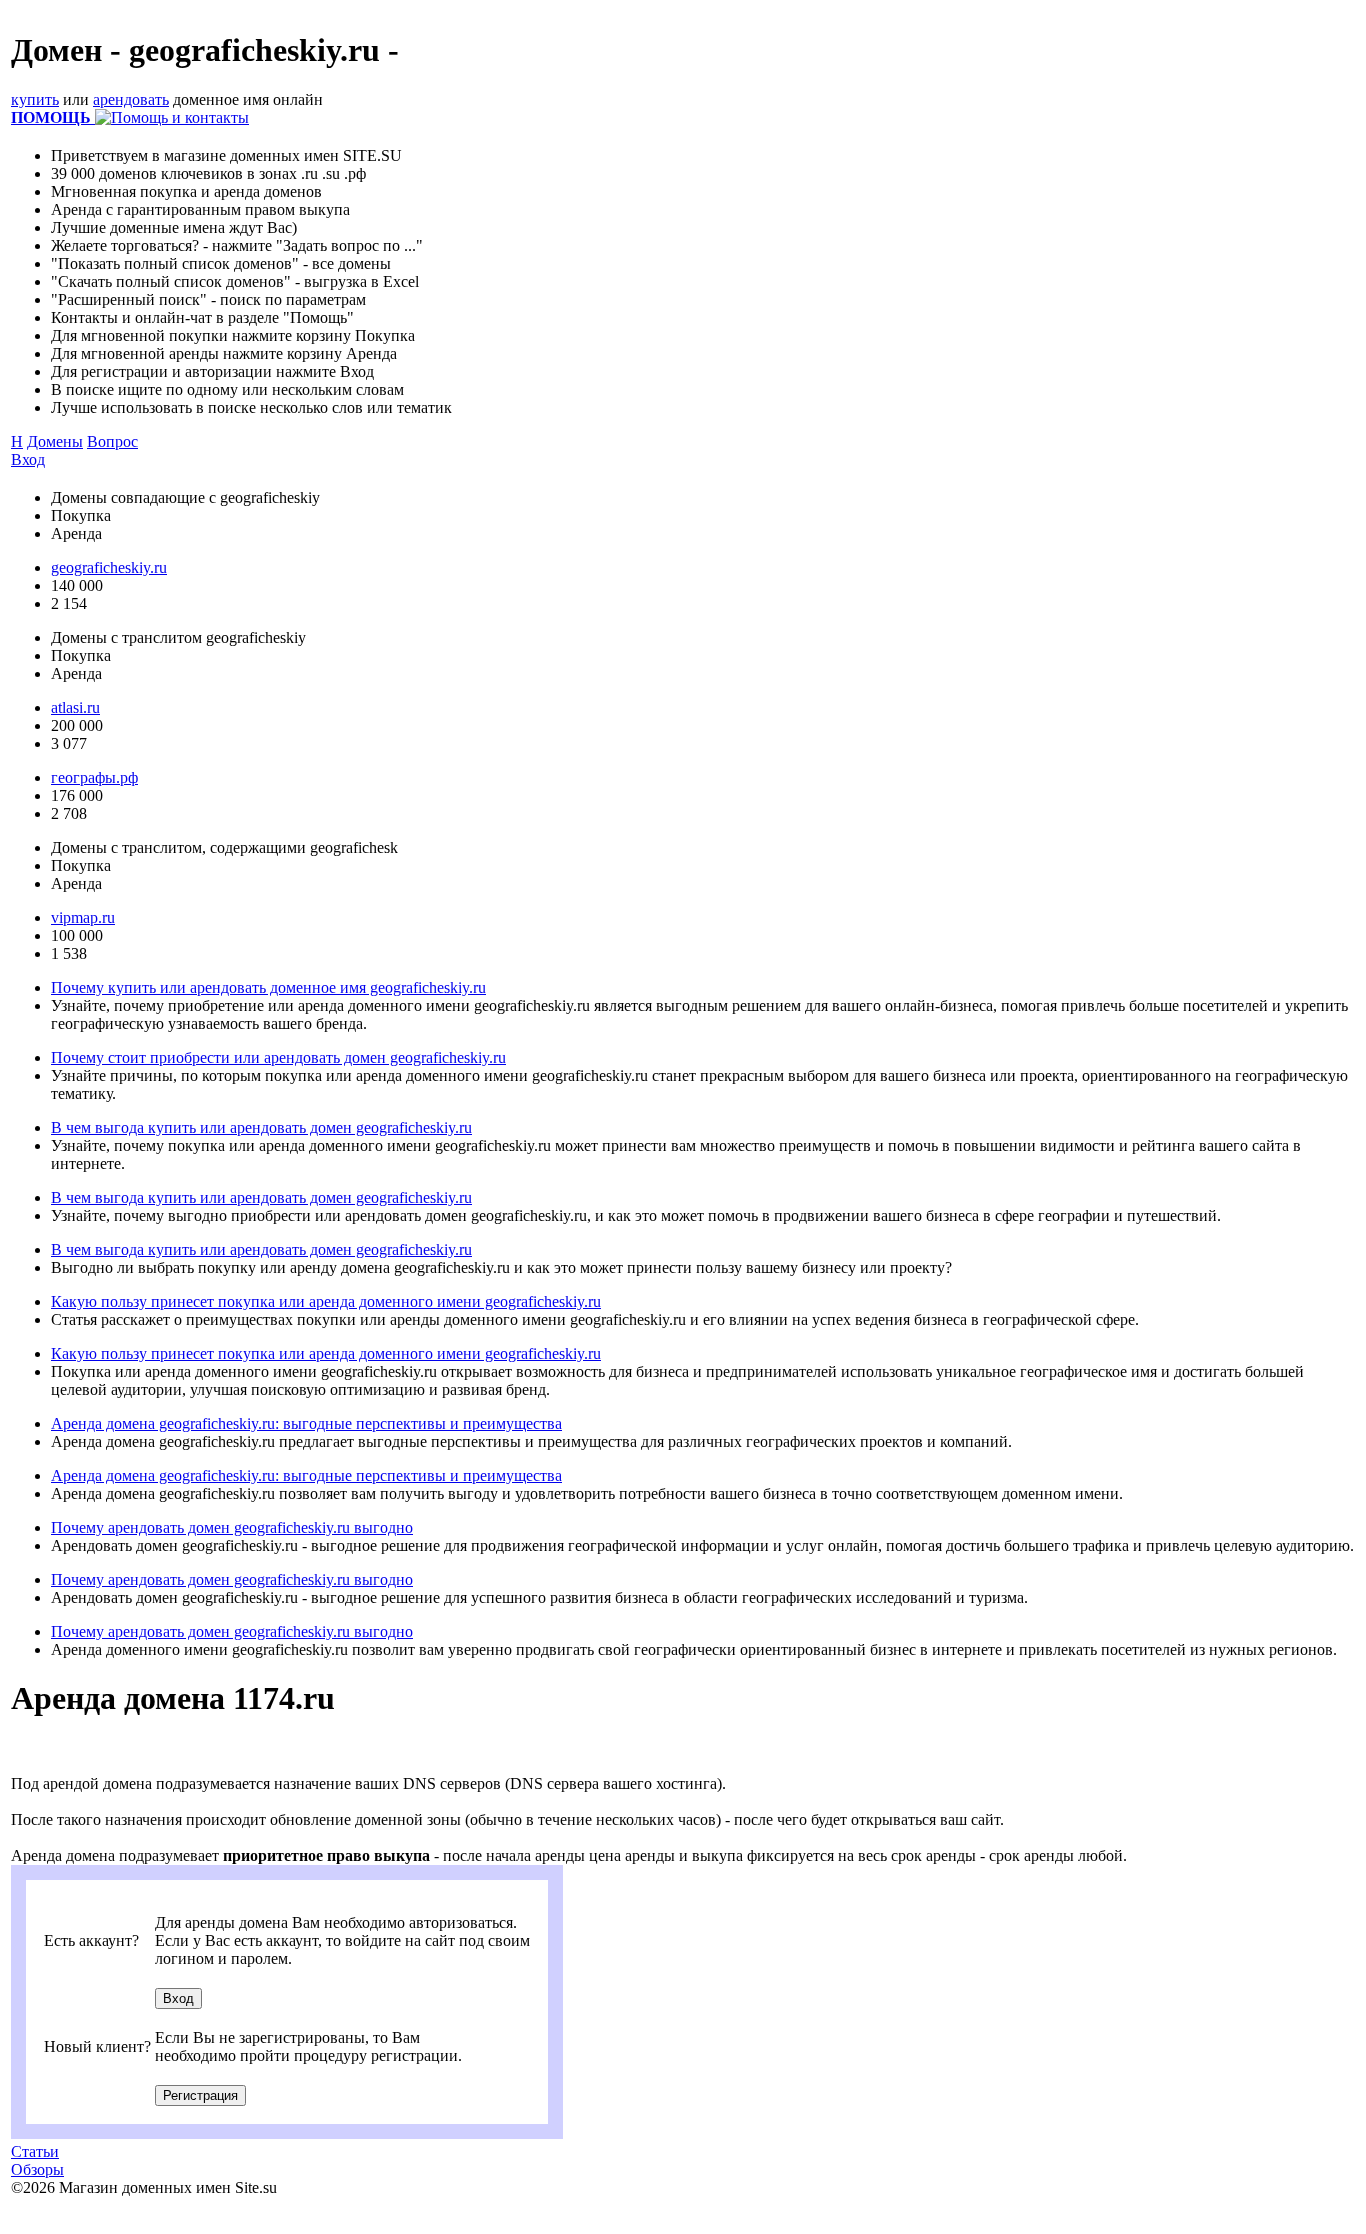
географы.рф (94, 777)
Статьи (35, 2151)
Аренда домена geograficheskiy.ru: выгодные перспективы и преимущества (306, 1423)
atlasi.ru (75, 707)
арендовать (131, 99)
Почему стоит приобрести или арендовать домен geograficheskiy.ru (278, 1057)
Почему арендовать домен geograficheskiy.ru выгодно (232, 1527)
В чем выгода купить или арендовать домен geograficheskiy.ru (261, 1127)
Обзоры (37, 2169)
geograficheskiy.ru (109, 567)
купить (35, 99)
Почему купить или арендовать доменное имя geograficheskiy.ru (268, 987)
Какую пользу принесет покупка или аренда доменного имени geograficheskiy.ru (326, 1301)
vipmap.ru (83, 917)
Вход (28, 459)
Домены (55, 441)
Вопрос (112, 441)
